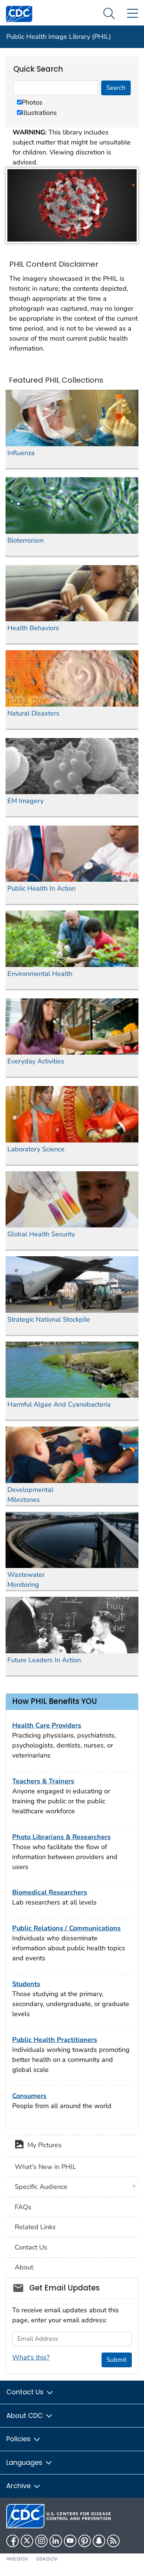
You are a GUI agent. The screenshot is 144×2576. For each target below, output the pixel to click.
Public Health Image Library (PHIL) (59, 37)
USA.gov (47, 2559)
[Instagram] (41, 2541)
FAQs (23, 2207)
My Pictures (43, 2145)
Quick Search (38, 69)
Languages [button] (25, 2462)
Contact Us (31, 2247)
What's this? (31, 2357)
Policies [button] (19, 2439)
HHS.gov (17, 2559)
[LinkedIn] (56, 2541)
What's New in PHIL (45, 2167)
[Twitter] (27, 2541)
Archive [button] (19, 2486)
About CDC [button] (25, 2416)
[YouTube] (70, 2541)
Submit (116, 2360)
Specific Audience (41, 2187)
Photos (32, 102)
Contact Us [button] (26, 2392)
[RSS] (113, 2541)
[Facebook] (13, 2541)
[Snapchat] (99, 2541)
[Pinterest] (85, 2541)
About (24, 2267)
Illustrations (39, 113)
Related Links (35, 2227)
